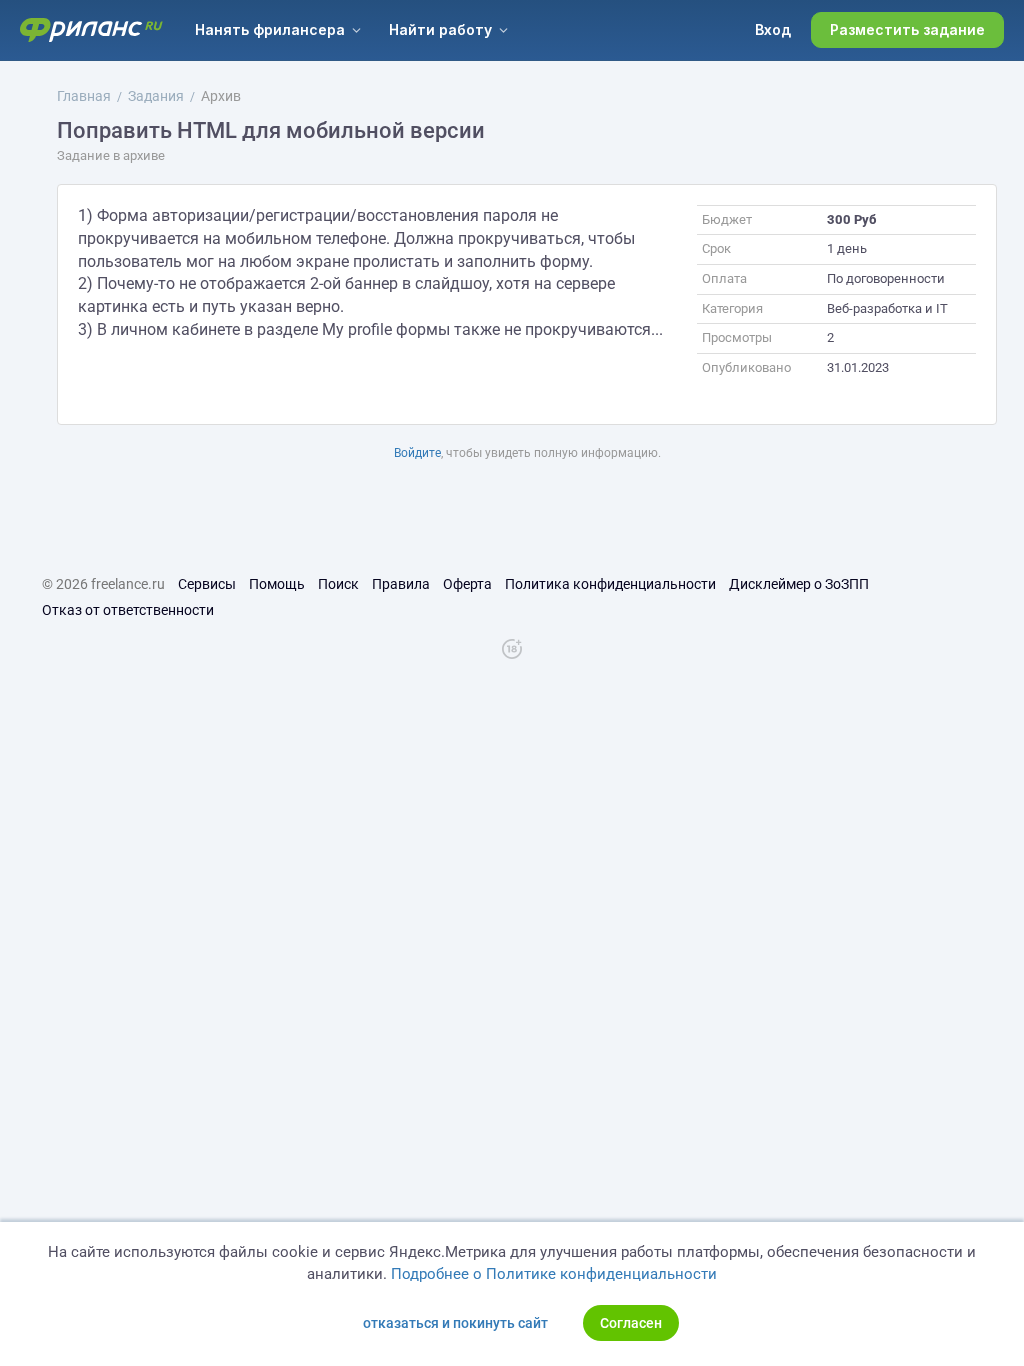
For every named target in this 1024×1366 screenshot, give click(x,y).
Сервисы (207, 584)
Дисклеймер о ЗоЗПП (799, 584)
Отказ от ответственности (128, 610)
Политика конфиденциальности (610, 584)
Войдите (417, 453)
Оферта (467, 584)
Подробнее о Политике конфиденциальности (554, 1274)
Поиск (338, 584)
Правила (401, 584)
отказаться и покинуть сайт (455, 1323)
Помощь (277, 584)
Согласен (631, 1323)
